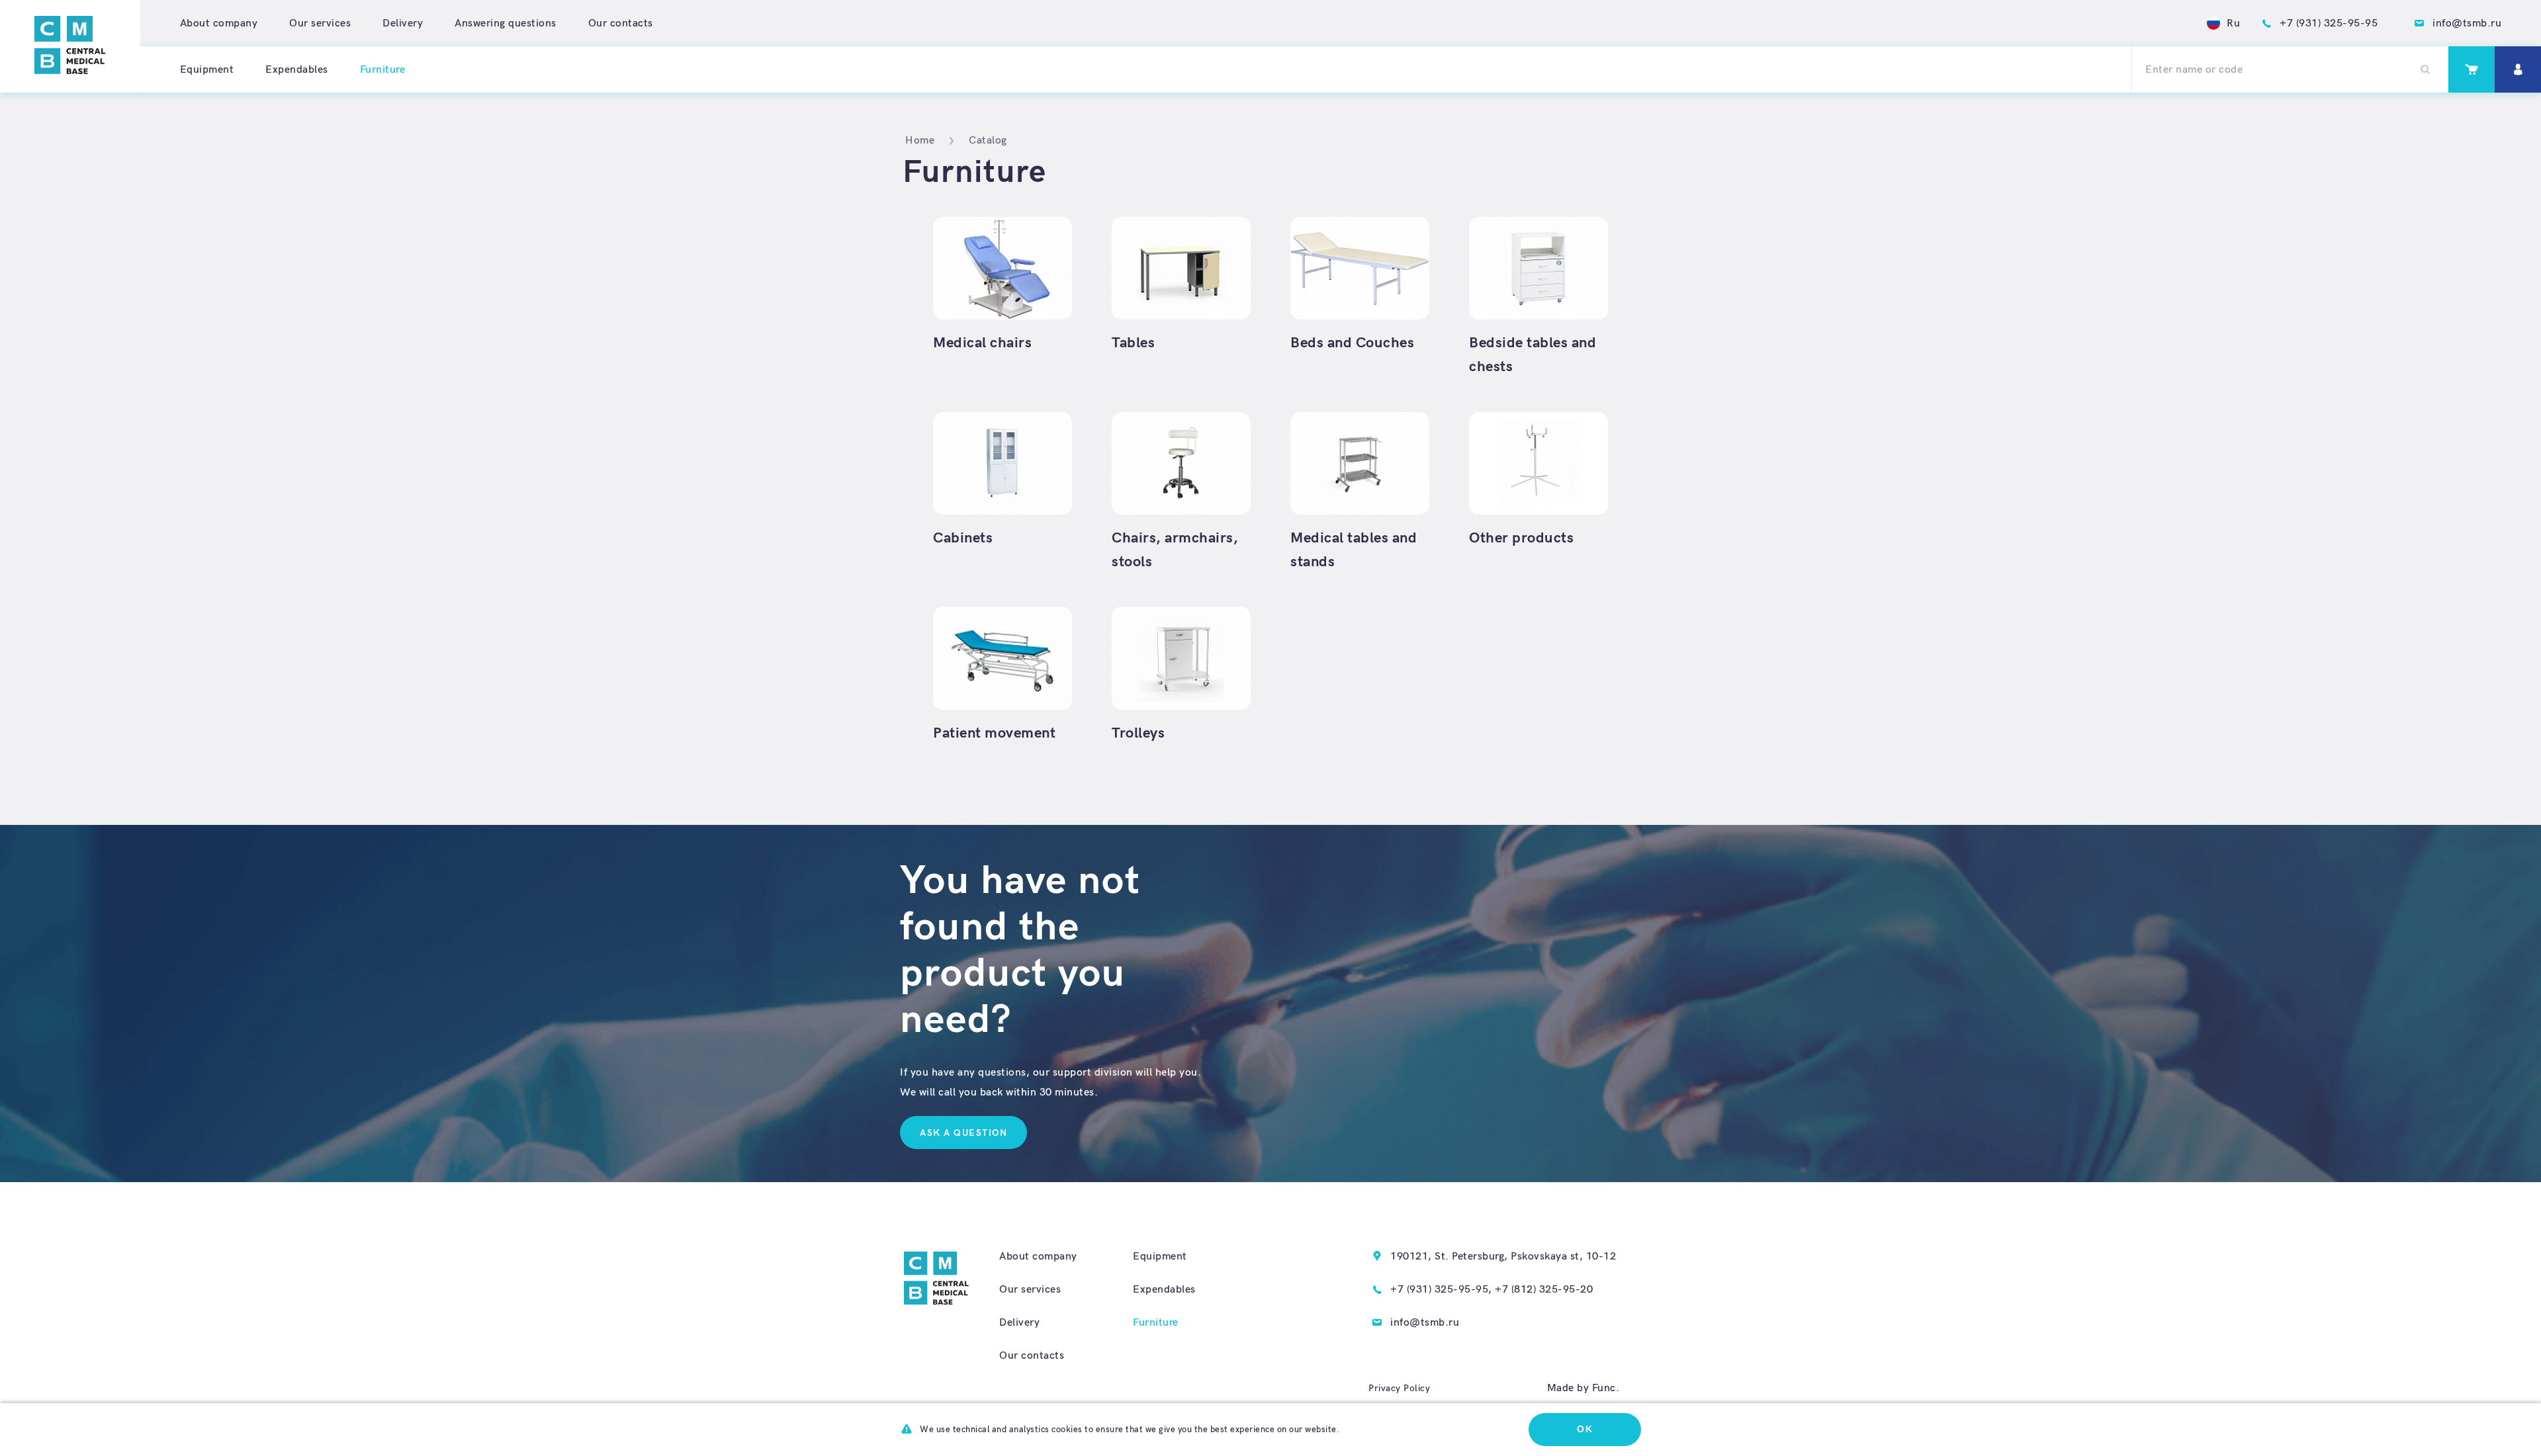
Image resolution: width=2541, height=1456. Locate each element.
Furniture (1156, 1323)
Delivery (403, 23)
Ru (2233, 23)
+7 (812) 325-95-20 (1544, 1290)
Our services (320, 23)
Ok (1585, 1429)
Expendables (297, 70)
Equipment (207, 70)
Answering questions (506, 23)
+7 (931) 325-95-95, (1441, 1290)
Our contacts (621, 23)
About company (219, 23)
